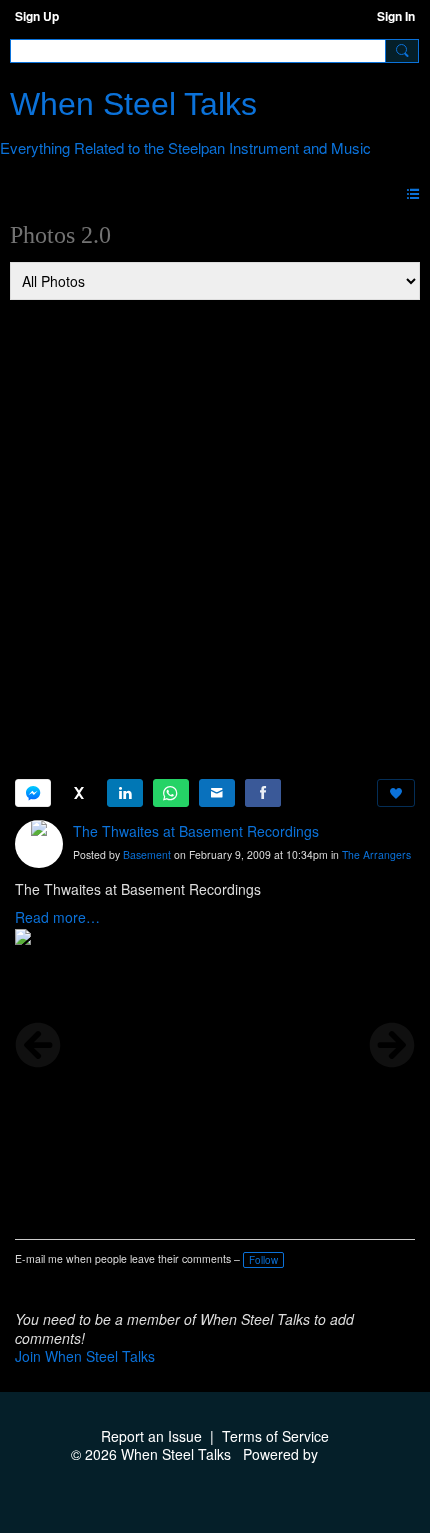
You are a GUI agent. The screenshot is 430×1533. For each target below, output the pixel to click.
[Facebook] (263, 793)
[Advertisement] (215, 527)
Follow (263, 1260)
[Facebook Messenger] (33, 793)
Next (392, 1045)
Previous (38, 1045)
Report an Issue (151, 1436)
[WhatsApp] (171, 793)
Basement (147, 854)
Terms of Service (275, 1436)
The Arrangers (376, 854)
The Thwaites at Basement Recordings (196, 831)
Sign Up (37, 16)
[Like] (396, 793)
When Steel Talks (133, 104)
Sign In (396, 16)
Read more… (57, 917)
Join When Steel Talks (85, 1356)
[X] (79, 793)
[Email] (217, 793)
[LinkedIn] (125, 793)
